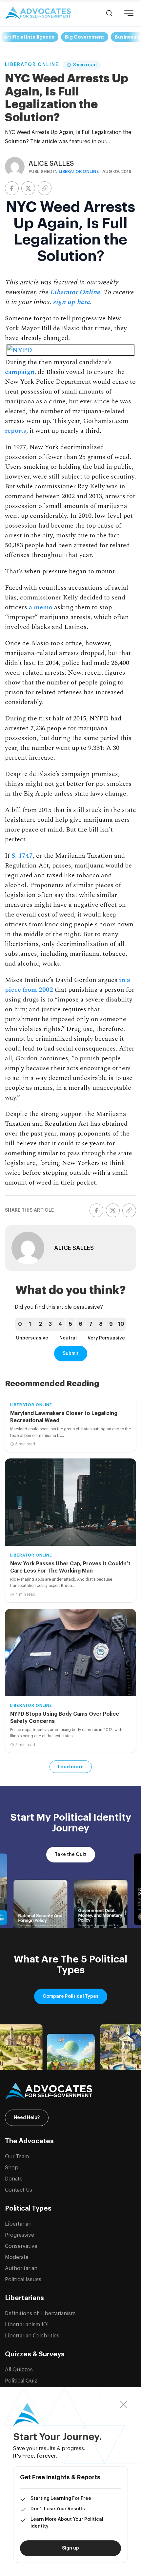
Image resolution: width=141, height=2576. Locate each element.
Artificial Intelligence (29, 37)
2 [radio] (40, 1324)
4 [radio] (60, 1324)
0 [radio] (20, 1324)
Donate (14, 2179)
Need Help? (27, 2118)
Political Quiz (21, 2381)
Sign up (70, 2548)
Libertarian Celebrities (32, 2336)
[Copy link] (45, 188)
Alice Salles (51, 164)
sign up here (71, 302)
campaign (20, 372)
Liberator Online (32, 65)
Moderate (17, 2257)
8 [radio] (101, 1324)
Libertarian (18, 2224)
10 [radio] (121, 1324)
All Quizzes (19, 2370)
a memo (41, 607)
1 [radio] (30, 1324)
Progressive (20, 2235)
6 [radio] (81, 1324)
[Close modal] (124, 2405)
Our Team (17, 2157)
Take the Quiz (71, 1855)
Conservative (21, 2246)
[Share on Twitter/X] (28, 188)
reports (16, 431)
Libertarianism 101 (27, 2325)
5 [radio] (70, 1324)
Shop (12, 2168)
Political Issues (23, 2280)
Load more (71, 1767)
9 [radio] (111, 1324)
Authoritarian (21, 2268)
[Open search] (109, 13)
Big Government (85, 37)
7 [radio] (91, 1324)
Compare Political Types (71, 1996)
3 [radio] (50, 1324)
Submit (71, 1354)
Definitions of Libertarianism (40, 2314)
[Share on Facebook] (12, 188)
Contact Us (19, 2190)
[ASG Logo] (70, 2091)
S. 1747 (22, 856)
